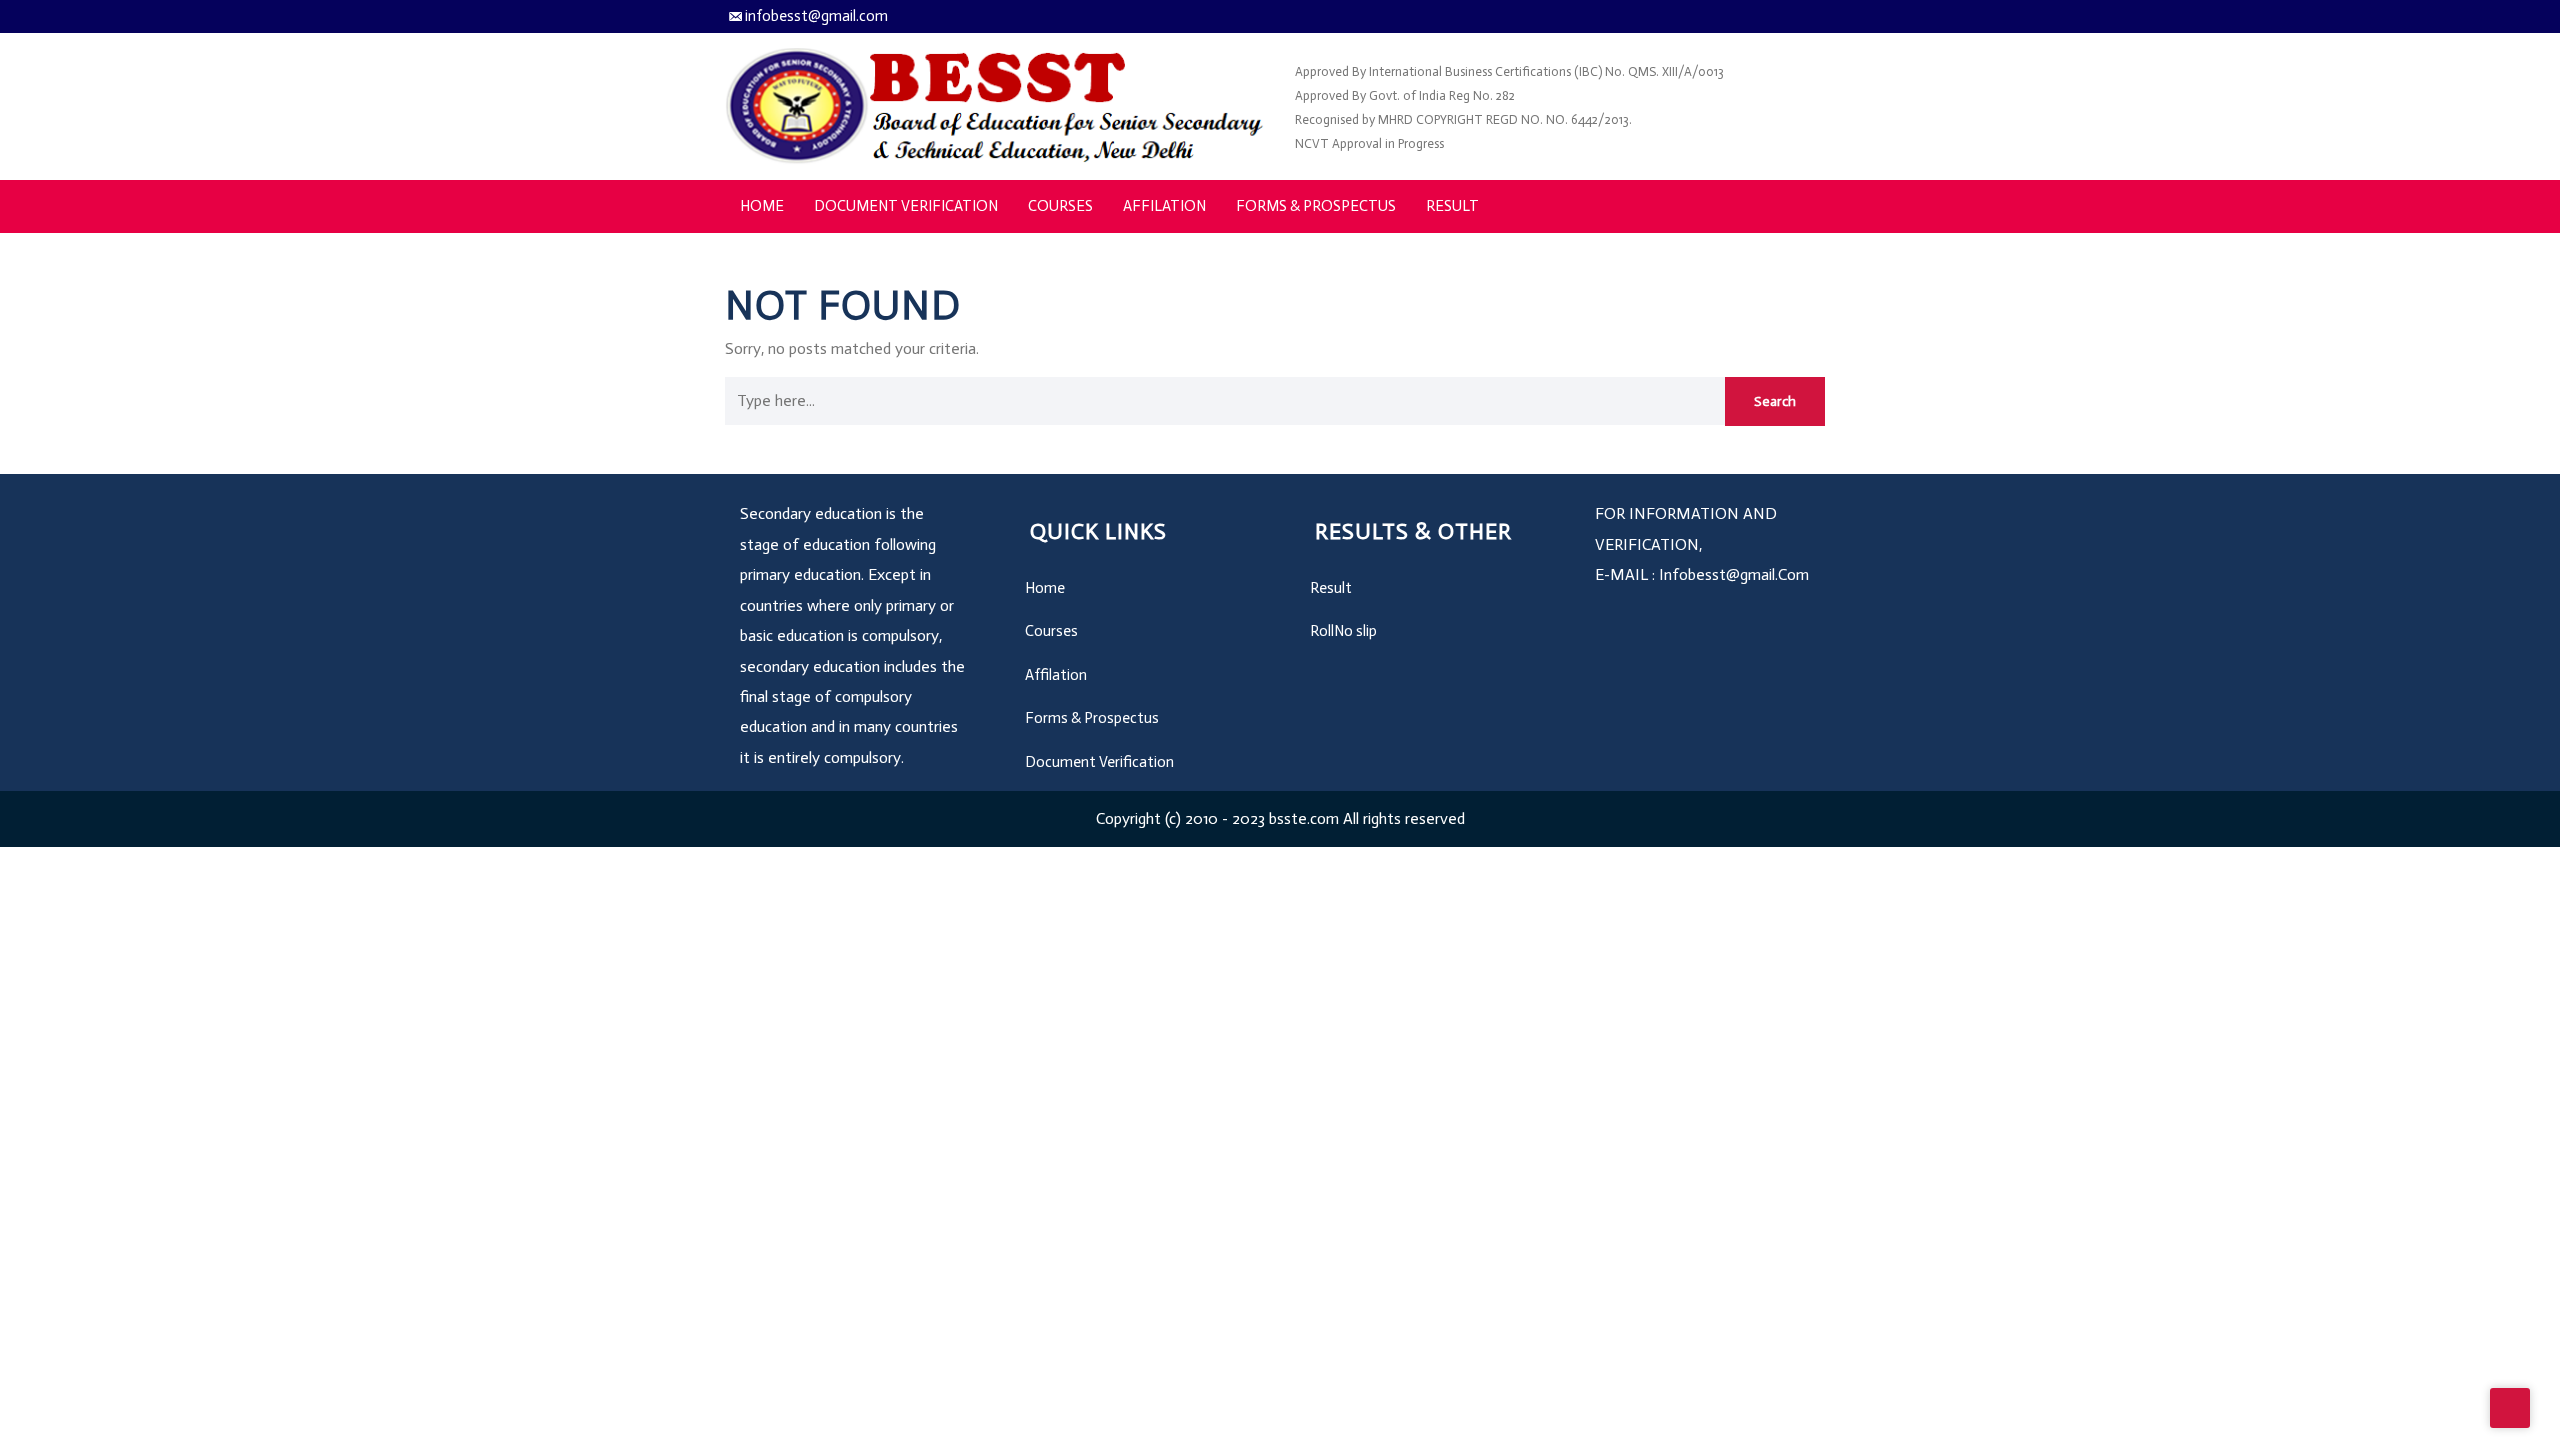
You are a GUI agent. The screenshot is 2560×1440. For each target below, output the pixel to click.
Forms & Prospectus (1316, 206)
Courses (1060, 206)
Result (1452, 206)
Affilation (1164, 206)
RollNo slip (1343, 631)
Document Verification (906, 206)
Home (762, 206)
